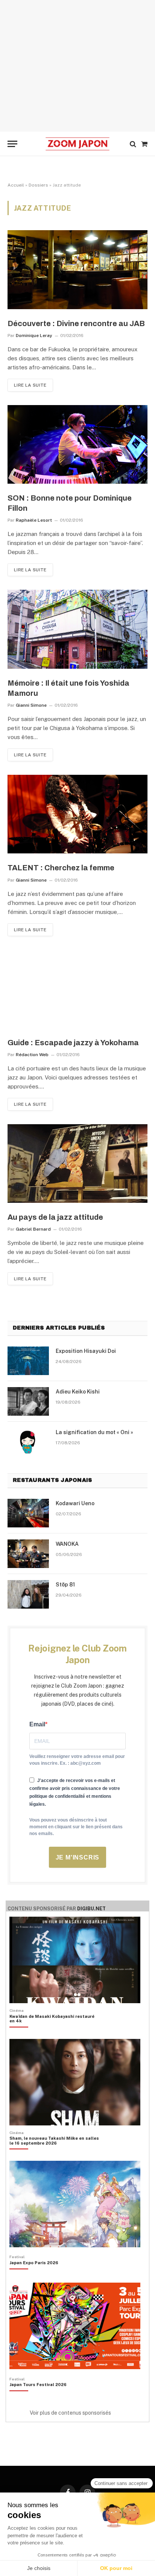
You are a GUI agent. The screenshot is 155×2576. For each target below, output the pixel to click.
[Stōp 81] (28, 1594)
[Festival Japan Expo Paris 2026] (34, 2275)
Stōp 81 (65, 1585)
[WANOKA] (28, 1554)
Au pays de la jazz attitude (55, 1217)
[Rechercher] (133, 144)
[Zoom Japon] (77, 144)
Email (37, 1724)
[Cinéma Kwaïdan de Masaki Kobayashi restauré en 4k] (54, 2031)
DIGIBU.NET (91, 1909)
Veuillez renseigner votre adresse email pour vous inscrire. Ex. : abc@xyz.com (77, 1760)
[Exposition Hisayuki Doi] (28, 1361)
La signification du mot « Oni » (94, 1432)
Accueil (16, 185)
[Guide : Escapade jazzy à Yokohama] (77, 989)
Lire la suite (30, 385)
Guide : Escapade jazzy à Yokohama (73, 1043)
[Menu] (12, 144)
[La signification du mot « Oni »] (28, 1442)
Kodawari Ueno (75, 1503)
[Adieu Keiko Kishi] (28, 1401)
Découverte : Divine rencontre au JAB (76, 323)
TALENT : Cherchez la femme (61, 868)
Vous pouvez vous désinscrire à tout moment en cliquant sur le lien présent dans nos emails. (76, 1827)
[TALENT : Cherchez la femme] (77, 814)
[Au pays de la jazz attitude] (77, 1164)
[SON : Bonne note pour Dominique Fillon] (77, 444)
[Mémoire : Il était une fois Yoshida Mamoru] (77, 629)
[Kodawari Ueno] (28, 1513)
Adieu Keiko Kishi (78, 1392)
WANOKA (67, 1544)
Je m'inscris (78, 1857)
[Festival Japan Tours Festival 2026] (38, 2397)
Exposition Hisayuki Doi (86, 1351)
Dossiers (38, 185)
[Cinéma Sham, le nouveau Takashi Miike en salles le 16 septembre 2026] (54, 2154)
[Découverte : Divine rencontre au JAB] (77, 269)
